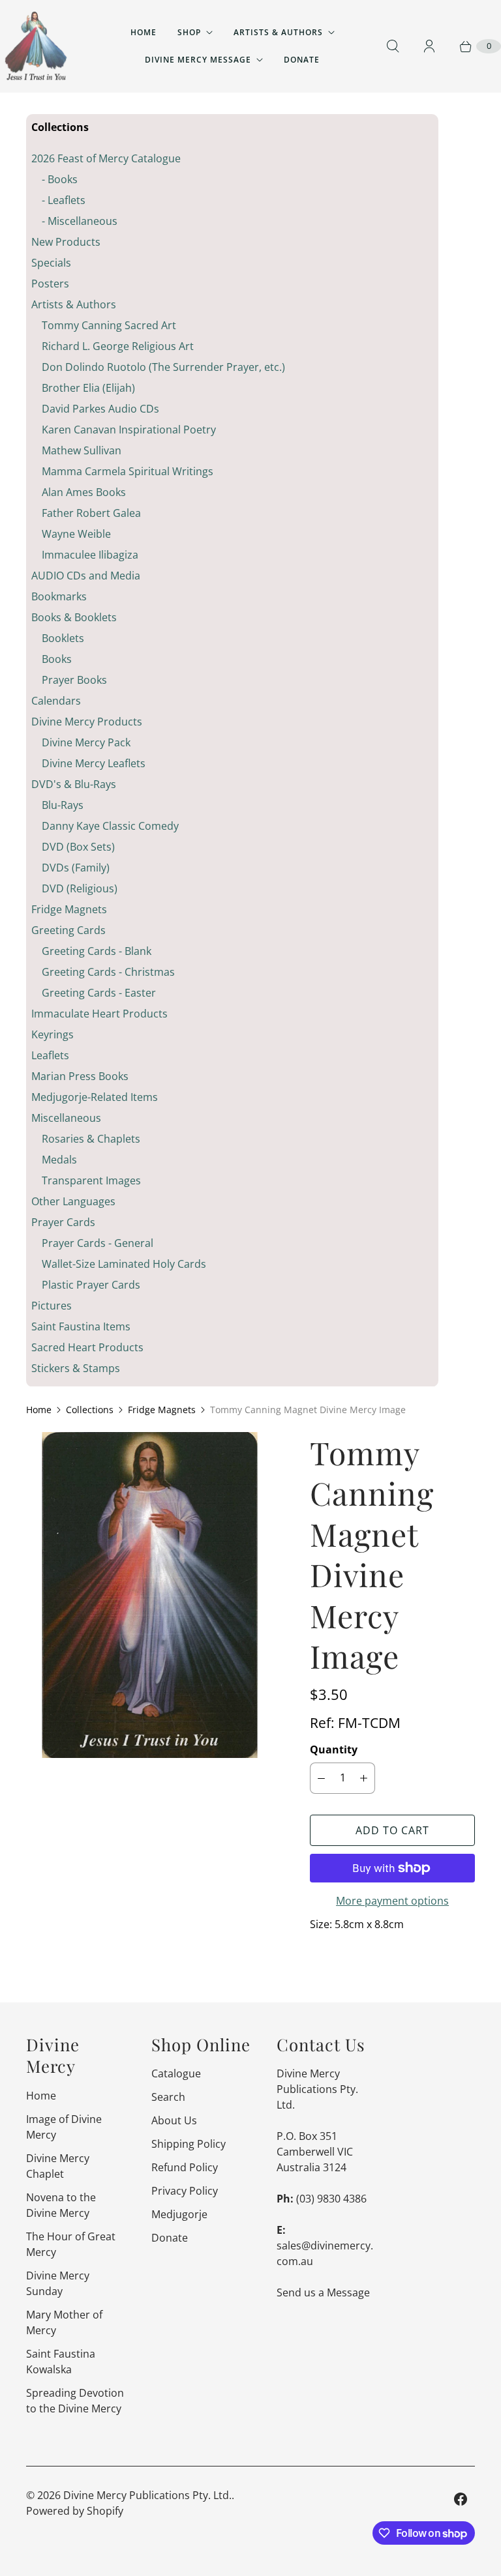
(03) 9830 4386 (331, 2199)
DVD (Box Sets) (78, 847)
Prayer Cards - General (98, 1243)
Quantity (334, 1749)
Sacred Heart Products (87, 1347)
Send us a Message (323, 2292)
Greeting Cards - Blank (97, 951)
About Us (174, 2120)
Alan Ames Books (84, 492)
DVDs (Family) (76, 868)
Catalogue (176, 2073)
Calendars (56, 701)
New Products (66, 242)
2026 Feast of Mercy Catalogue (106, 158)
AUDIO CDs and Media (86, 576)
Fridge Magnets (69, 909)
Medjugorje (179, 2214)
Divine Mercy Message (198, 60)
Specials (51, 263)
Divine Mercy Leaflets (94, 763)
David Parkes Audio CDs (100, 409)
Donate (302, 60)
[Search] (393, 46)
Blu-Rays (63, 805)
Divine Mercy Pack (86, 742)
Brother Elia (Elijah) (88, 388)
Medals (59, 1160)
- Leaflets (64, 200)
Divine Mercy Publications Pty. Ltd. (147, 2495)
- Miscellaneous (80, 221)
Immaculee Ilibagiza (90, 555)
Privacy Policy (185, 2191)
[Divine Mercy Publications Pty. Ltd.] (36, 46)
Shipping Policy (189, 2144)
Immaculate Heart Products (99, 1014)
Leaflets (50, 1055)
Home (144, 32)
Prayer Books (74, 680)
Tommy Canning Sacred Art (109, 325)
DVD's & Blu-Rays (74, 784)
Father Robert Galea (91, 513)
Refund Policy (185, 2167)
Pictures (52, 1306)
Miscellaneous (66, 1118)
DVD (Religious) (80, 888)
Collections (90, 1410)
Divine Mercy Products (87, 722)
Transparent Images (91, 1180)
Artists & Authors (278, 32)
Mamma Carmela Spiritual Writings (128, 471)
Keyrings (53, 1034)
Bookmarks (59, 596)
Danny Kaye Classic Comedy (110, 826)
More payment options (392, 1901)
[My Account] (429, 46)
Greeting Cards (68, 930)
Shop (189, 32)
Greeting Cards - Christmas (108, 972)
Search (168, 2097)
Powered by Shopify (75, 2511)
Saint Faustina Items (81, 1326)
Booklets (63, 638)
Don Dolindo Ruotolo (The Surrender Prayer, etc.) (163, 367)
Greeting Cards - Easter (99, 993)
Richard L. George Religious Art (118, 346)
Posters (50, 284)
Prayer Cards (63, 1222)
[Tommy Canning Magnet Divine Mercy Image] (150, 1595)
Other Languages (73, 1201)
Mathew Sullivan (82, 450)
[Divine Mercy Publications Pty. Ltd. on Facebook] (461, 2499)
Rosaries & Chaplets (91, 1139)
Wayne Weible (76, 534)
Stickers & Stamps (76, 1368)
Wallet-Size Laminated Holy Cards (124, 1264)
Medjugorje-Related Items (95, 1097)
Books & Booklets (74, 617)
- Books (60, 179)
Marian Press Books (80, 1076)
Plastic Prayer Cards (91, 1285)
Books (57, 659)
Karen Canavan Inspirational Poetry (129, 430)
